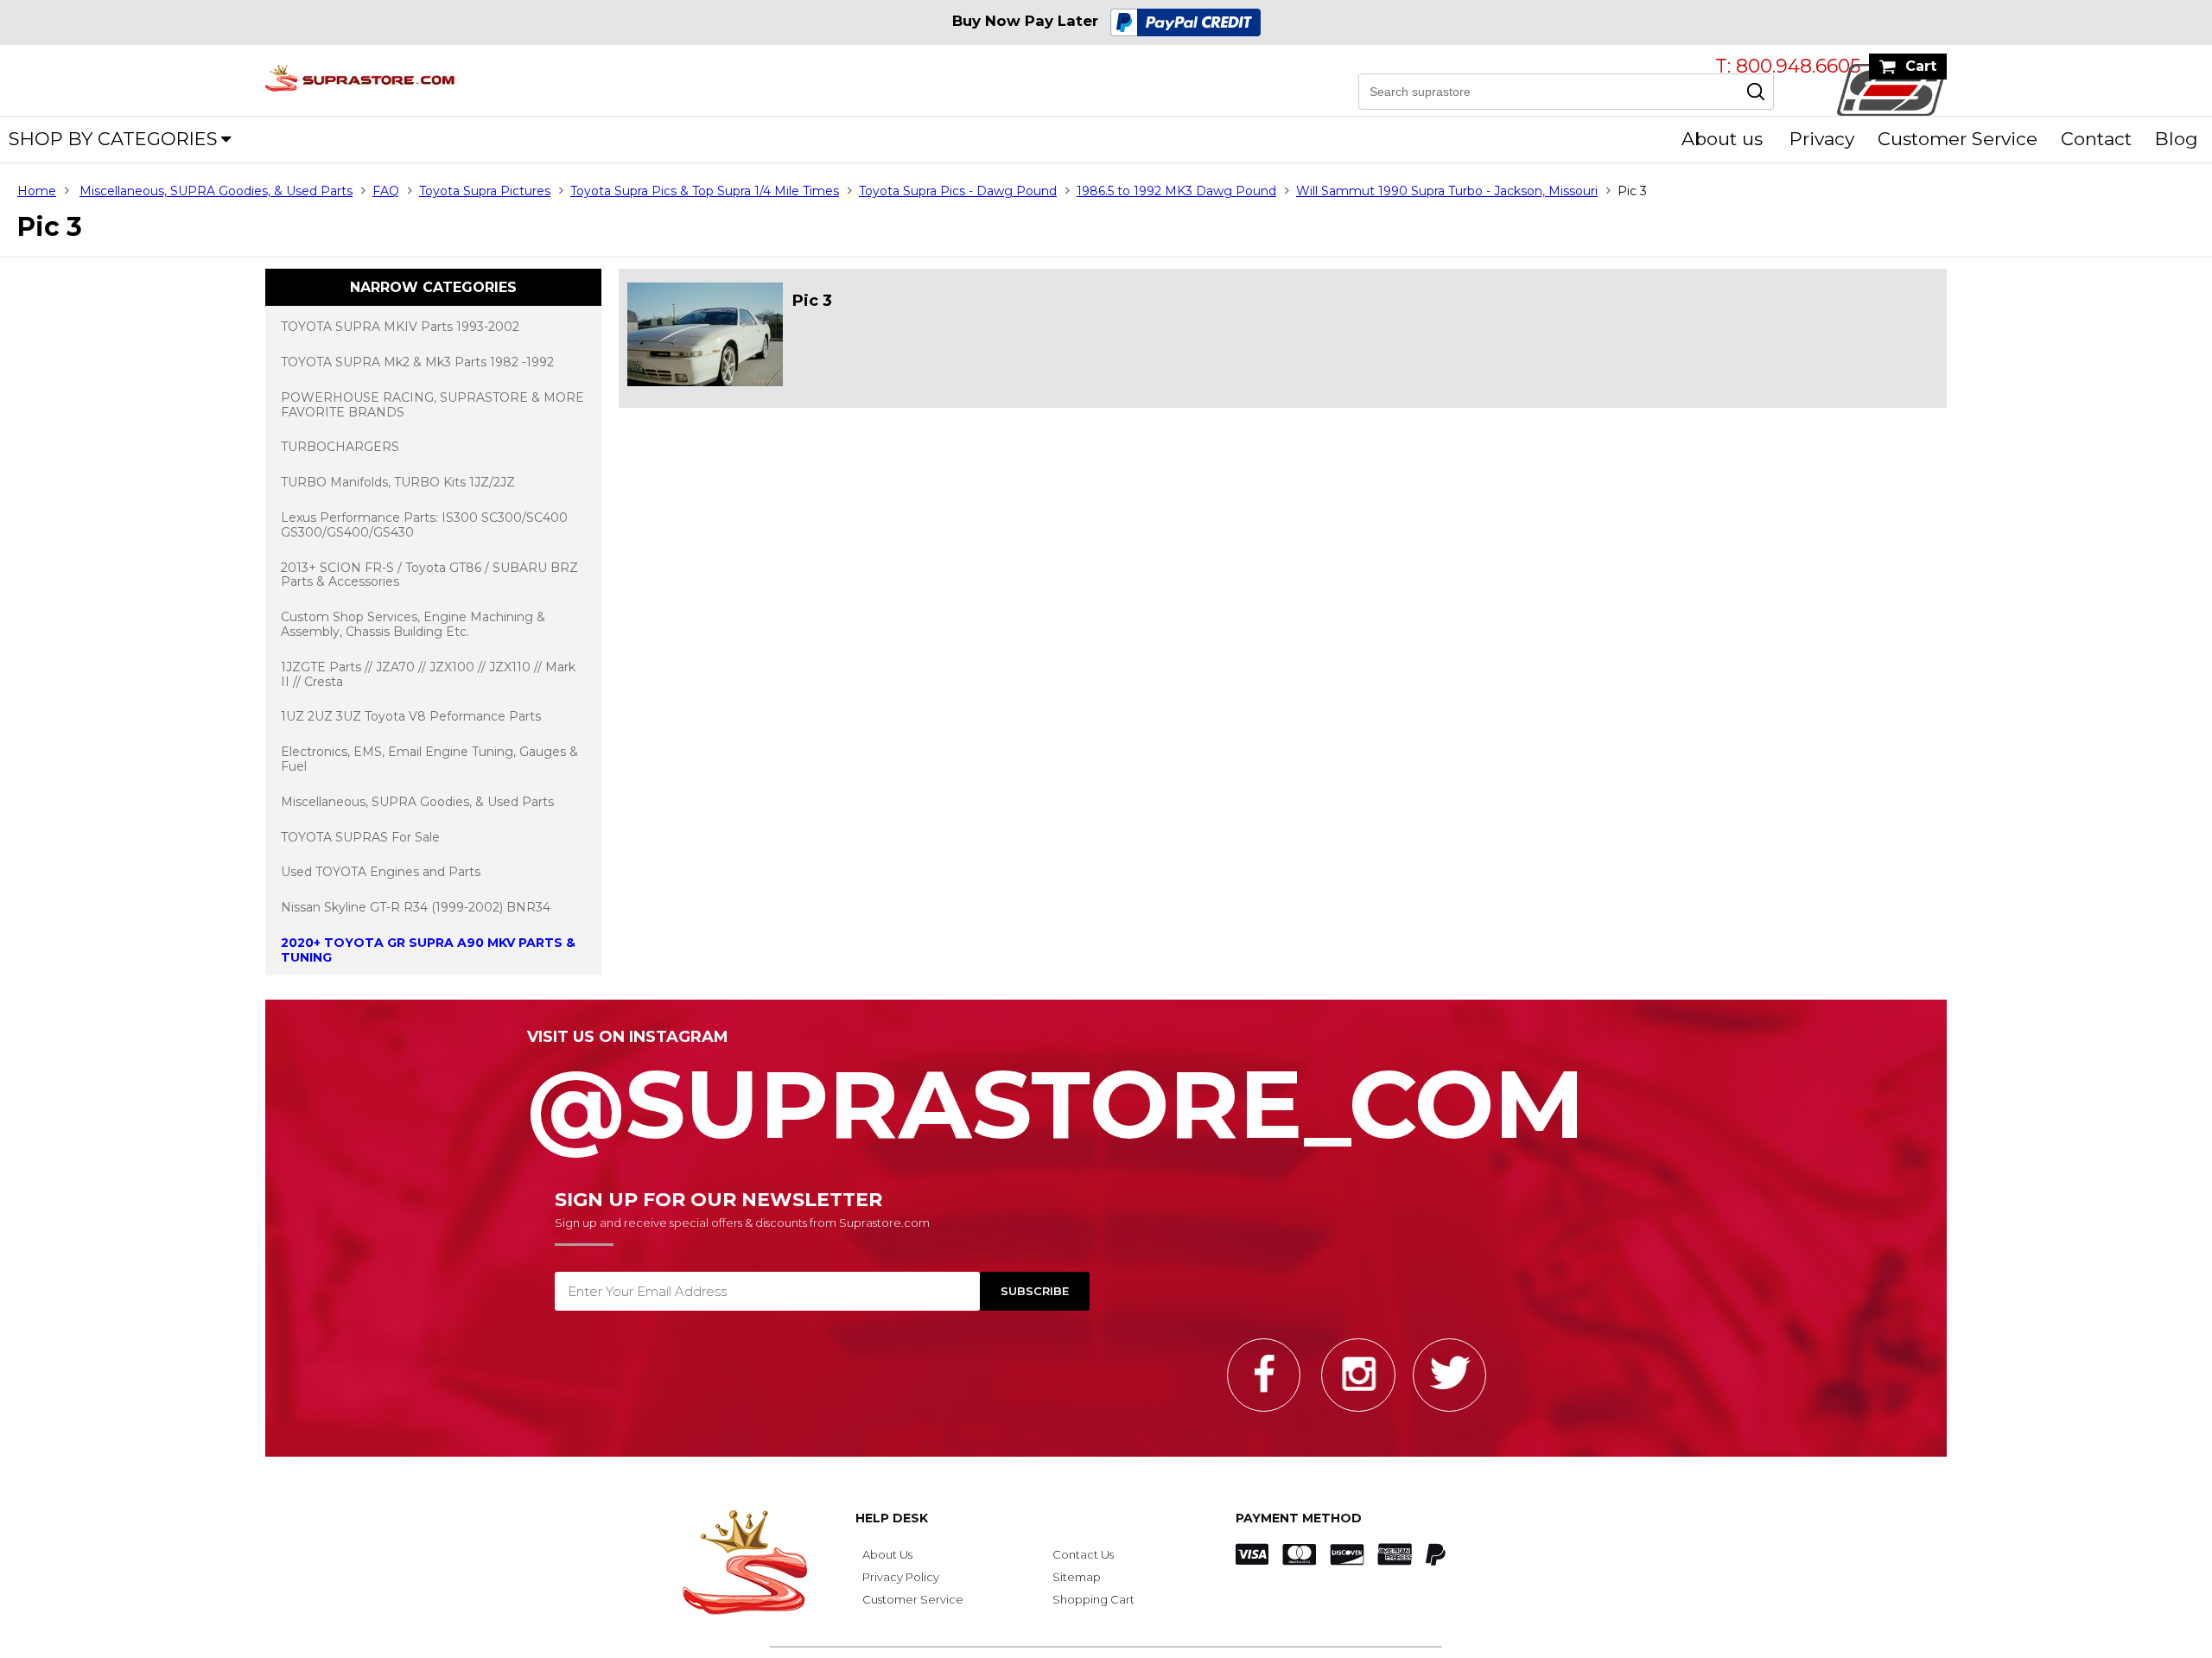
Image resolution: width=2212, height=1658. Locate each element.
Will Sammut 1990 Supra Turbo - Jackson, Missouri (1447, 191)
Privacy (1822, 139)
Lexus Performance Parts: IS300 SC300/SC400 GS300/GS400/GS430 (424, 525)
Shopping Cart (1093, 1599)
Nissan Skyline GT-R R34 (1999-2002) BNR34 (416, 907)
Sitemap (1077, 1577)
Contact (2096, 139)
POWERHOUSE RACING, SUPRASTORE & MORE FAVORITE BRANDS (432, 405)
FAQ (386, 191)
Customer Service (1958, 139)
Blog (2177, 139)
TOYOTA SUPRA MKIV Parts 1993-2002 (400, 327)
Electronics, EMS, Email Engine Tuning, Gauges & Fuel (429, 759)
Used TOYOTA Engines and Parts (381, 872)
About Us (887, 1554)
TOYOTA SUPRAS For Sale (360, 837)
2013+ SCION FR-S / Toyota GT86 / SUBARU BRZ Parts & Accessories (429, 575)
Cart (1921, 66)
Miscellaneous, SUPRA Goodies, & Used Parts (216, 191)
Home (37, 191)
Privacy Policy (901, 1577)
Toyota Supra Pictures (485, 191)
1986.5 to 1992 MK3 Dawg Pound (1176, 191)
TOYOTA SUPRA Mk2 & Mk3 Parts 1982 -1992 (417, 362)
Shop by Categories (113, 139)
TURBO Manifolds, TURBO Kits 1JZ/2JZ (398, 482)
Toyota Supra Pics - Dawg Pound (958, 191)
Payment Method (1299, 1518)
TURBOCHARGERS (340, 447)
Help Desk (892, 1518)
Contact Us (1083, 1554)
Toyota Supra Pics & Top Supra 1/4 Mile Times (705, 191)
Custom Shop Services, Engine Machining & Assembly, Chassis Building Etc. (413, 624)
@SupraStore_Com (1056, 1095)
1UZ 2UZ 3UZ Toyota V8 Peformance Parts (411, 716)
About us (1722, 139)
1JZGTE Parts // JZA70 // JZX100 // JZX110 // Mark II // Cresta (428, 674)
